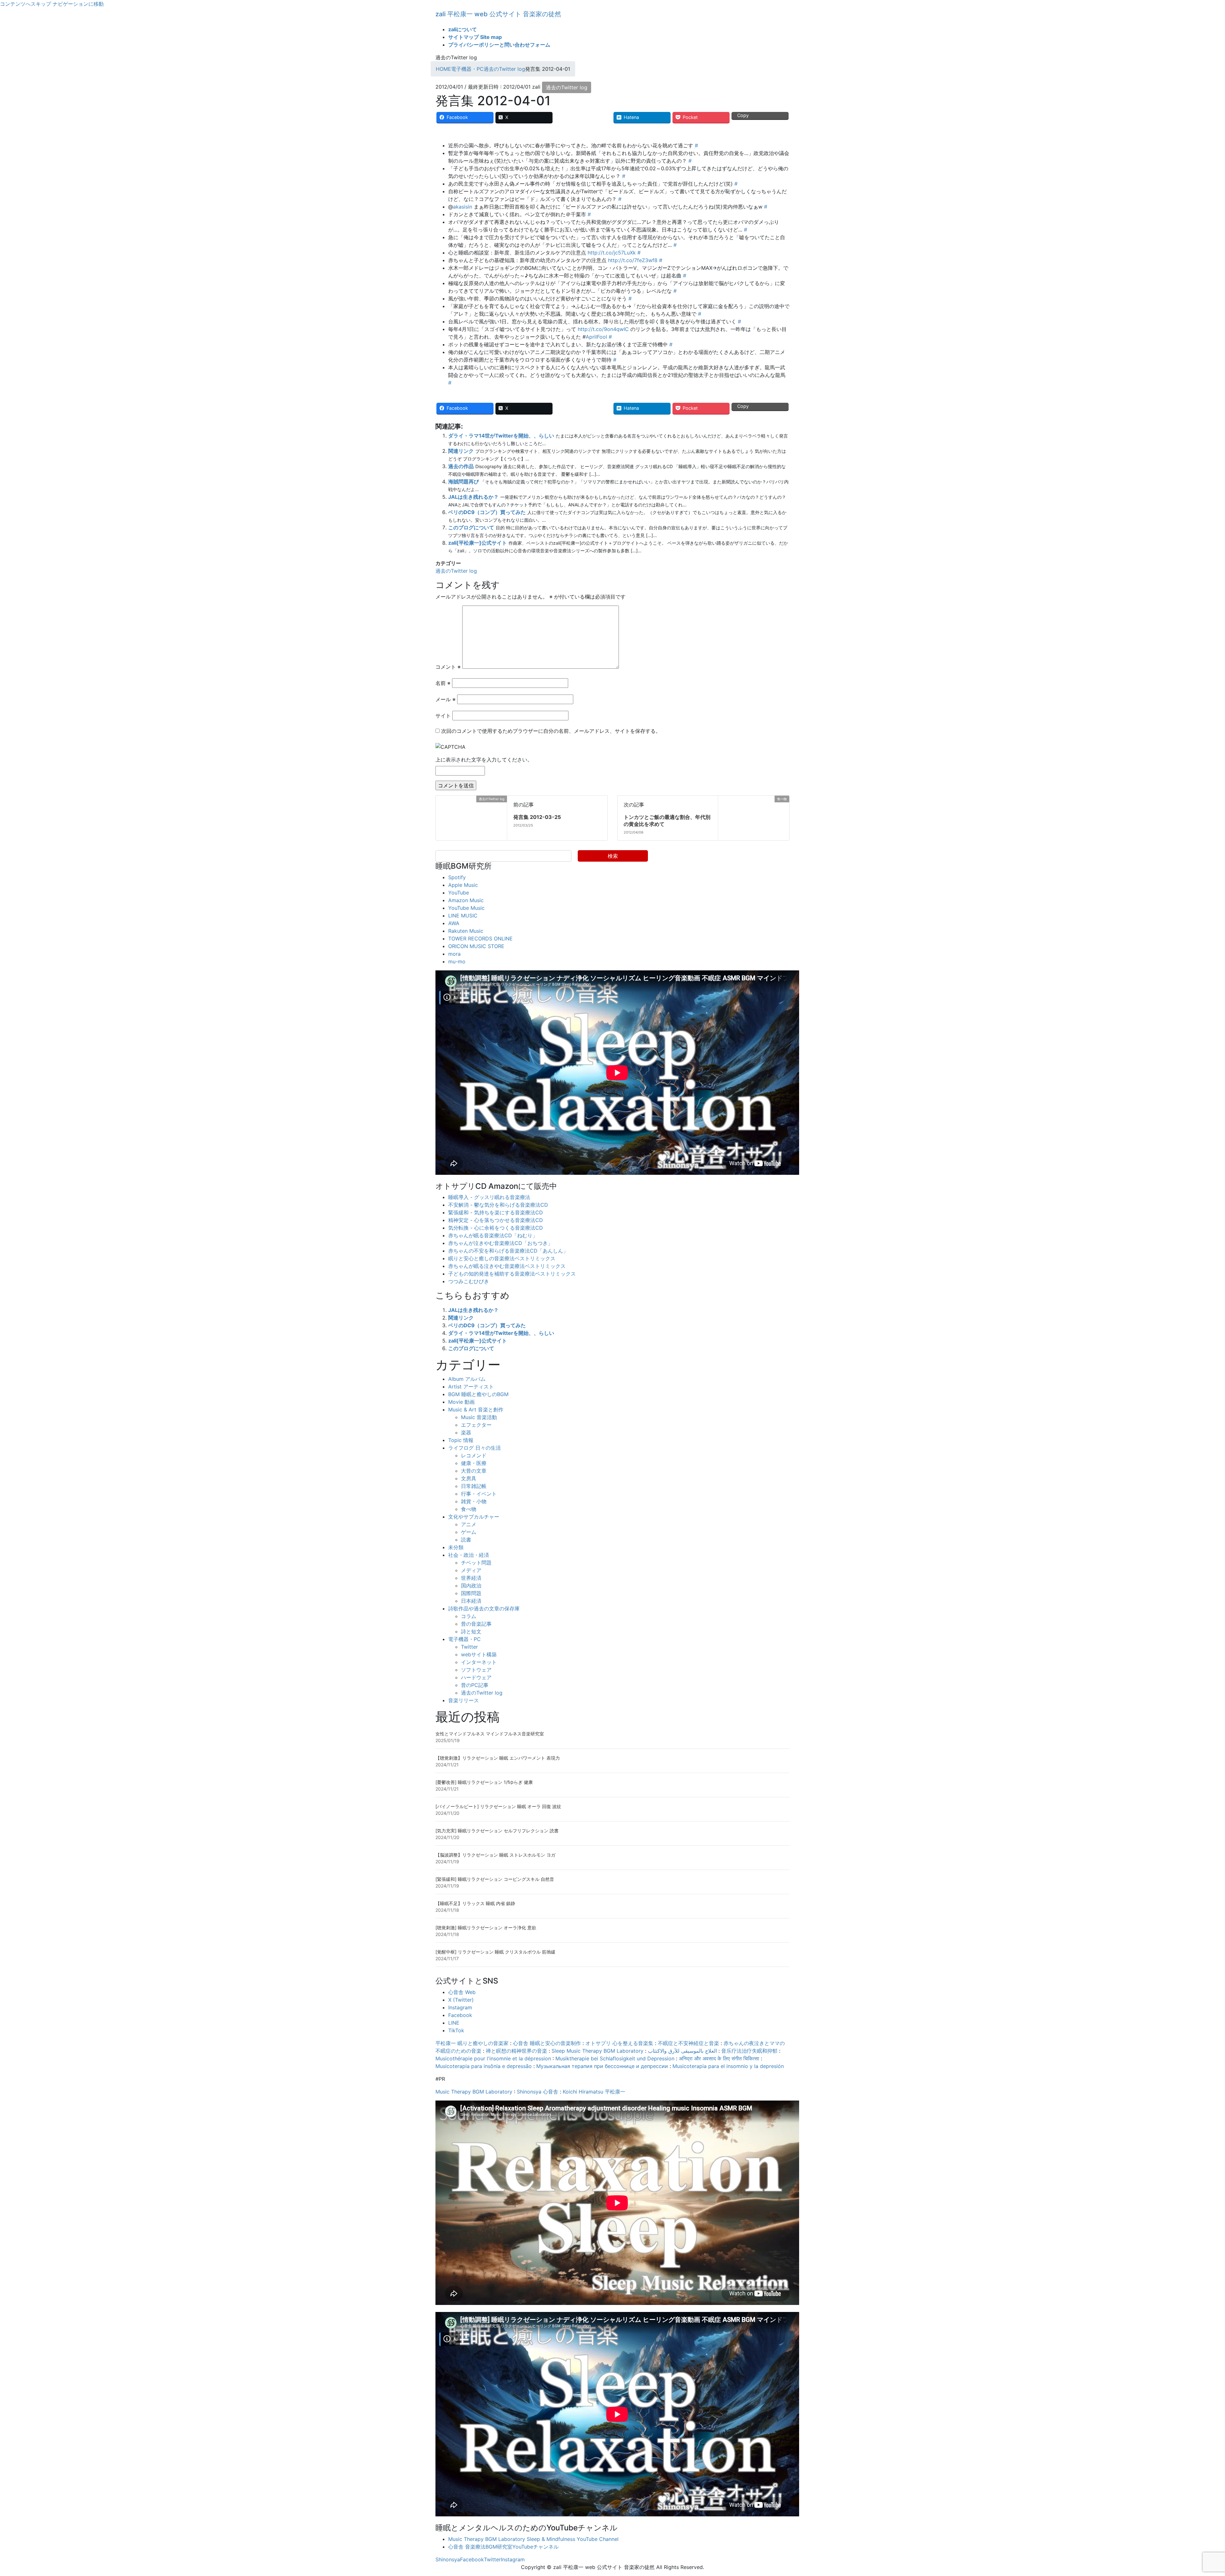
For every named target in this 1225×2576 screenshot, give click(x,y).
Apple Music (463, 885)
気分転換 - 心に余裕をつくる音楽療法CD (496, 1228)
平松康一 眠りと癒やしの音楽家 (472, 2043)
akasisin (463, 207)
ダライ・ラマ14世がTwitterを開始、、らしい (501, 436)
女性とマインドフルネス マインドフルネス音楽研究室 (490, 1734)
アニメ (469, 1524)
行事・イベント (479, 1494)
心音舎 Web (462, 1992)
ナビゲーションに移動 (78, 4)
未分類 (456, 1547)
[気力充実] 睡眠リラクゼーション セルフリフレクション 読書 (497, 1831)
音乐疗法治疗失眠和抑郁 (749, 2051)
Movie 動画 (461, 1402)
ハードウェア (476, 1677)
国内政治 (471, 1586)
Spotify (457, 877)
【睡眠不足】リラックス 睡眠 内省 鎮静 (475, 1903)
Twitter (469, 1647)
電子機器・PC (464, 1639)
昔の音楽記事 (476, 1624)
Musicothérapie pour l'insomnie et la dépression (493, 2058)
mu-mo (457, 961)
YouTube (459, 893)
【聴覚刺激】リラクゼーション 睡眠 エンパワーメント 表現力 (498, 1758)
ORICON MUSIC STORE (476, 946)
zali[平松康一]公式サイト (478, 543)
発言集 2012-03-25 (537, 817)
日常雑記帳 (474, 1486)
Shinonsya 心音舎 (538, 2092)
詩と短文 (471, 1631)
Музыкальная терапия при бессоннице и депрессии (602, 2066)
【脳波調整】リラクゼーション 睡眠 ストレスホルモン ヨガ (495, 1855)
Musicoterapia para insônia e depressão (484, 2066)
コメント (448, 667)
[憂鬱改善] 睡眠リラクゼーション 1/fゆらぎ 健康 (484, 1782)
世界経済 (471, 1578)
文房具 (469, 1478)
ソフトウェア (476, 1670)
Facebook (460, 2015)
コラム (469, 1616)
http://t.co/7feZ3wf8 (633, 260)
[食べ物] (721, 799)
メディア (471, 1570)
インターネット (479, 1662)
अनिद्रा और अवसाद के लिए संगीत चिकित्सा (719, 2058)
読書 (466, 1540)
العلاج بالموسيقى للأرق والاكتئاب (682, 2051)
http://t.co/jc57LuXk (612, 253)
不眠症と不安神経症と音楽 (688, 2043)
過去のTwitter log (567, 87)
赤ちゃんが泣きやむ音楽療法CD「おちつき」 (501, 1243)
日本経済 (471, 1601)
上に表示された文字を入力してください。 (484, 760)
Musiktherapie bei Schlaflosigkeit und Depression (615, 2058)
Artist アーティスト (471, 1387)
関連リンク (461, 451)
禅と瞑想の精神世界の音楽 (516, 2051)
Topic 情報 (461, 1440)
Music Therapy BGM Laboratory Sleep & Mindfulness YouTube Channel (533, 2539)
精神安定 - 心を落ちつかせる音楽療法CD (496, 1220)
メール (445, 699)
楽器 (466, 1432)
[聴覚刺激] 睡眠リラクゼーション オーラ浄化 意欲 (486, 1928)
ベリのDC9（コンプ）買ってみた (487, 512)
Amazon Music (466, 900)
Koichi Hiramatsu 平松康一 (594, 2092)
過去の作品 (461, 466)
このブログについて (471, 527)
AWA (454, 923)
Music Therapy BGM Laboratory (474, 2092)
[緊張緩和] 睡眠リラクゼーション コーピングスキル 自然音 (495, 1879)
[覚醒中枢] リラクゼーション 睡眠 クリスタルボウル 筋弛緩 (495, 1952)
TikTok (456, 2030)
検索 (613, 856)
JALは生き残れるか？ (473, 497)
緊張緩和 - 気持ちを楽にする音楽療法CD (496, 1212)
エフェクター (476, 1425)
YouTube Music (466, 908)
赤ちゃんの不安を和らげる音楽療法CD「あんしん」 (508, 1251)
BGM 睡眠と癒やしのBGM (478, 1394)
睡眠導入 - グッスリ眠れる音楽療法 (489, 1197)
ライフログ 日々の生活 (475, 1448)
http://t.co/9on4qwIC (603, 329)
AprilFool (596, 337)
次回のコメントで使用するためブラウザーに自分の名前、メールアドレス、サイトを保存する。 (551, 731)
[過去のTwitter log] (438, 799)
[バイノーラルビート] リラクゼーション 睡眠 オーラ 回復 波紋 (498, 1806)
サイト (443, 716)
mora (454, 954)
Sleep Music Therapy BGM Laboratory (598, 2051)
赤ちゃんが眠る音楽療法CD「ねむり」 (493, 1235)
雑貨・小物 (474, 1501)
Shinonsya (448, 2559)
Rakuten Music (466, 931)
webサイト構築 (479, 1654)
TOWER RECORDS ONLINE (480, 938)
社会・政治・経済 (469, 1555)
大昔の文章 (474, 1471)
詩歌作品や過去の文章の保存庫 (484, 1608)
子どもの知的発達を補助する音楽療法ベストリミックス (512, 1274)
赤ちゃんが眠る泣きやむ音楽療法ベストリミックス (507, 1266)
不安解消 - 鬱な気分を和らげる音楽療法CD (498, 1205)
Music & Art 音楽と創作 (476, 1409)
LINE (454, 2023)
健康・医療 (474, 1463)
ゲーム (469, 1532)
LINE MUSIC (463, 916)
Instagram (460, 2007)
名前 (443, 683)
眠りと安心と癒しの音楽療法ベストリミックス (502, 1258)
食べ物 (469, 1509)
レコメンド (474, 1455)
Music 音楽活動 (479, 1417)
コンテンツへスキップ (26, 4)
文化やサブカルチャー (474, 1517)
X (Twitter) (461, 2000)
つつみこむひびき (469, 1281)
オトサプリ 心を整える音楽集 (619, 2043)
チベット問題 (476, 1563)
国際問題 (471, 1593)
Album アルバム (467, 1379)
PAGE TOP (1194, 2493)
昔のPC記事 (475, 1685)
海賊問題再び (464, 482)
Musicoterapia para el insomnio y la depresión (728, 2066)
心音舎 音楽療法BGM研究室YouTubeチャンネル (503, 2547)
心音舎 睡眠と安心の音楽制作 (547, 2043)
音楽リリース (464, 1700)
